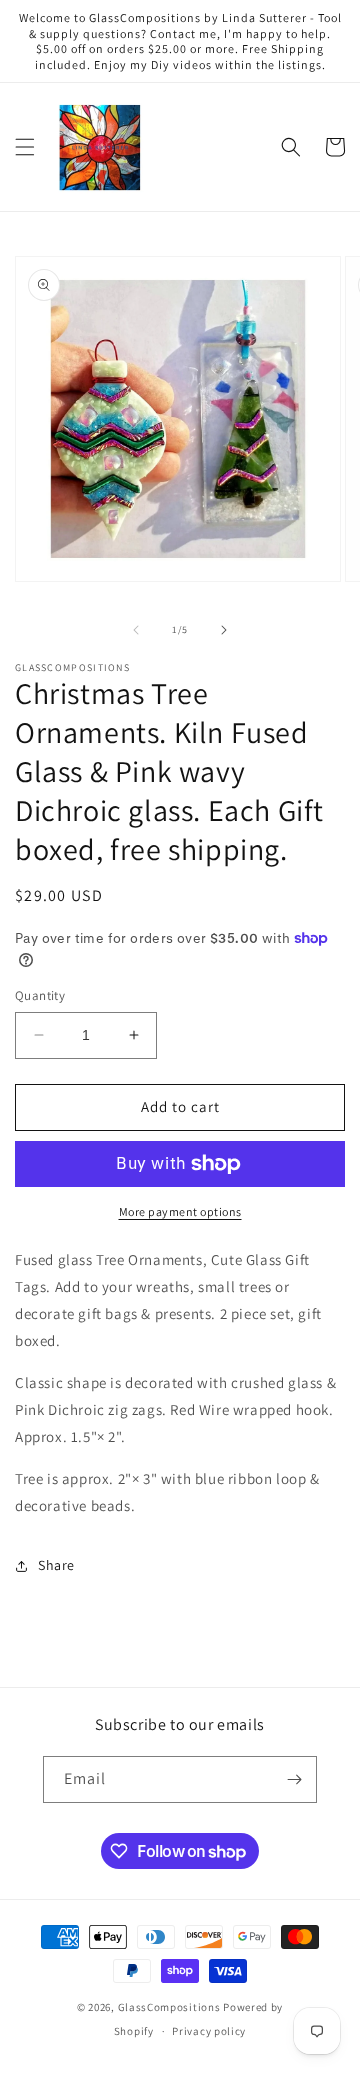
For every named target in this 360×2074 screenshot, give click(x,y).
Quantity (40, 995)
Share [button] (56, 1565)
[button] (25, 147)
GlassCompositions (169, 2007)
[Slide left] (136, 630)
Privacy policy (209, 2031)
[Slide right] (224, 630)
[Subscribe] (294, 1779)
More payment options (180, 1211)
